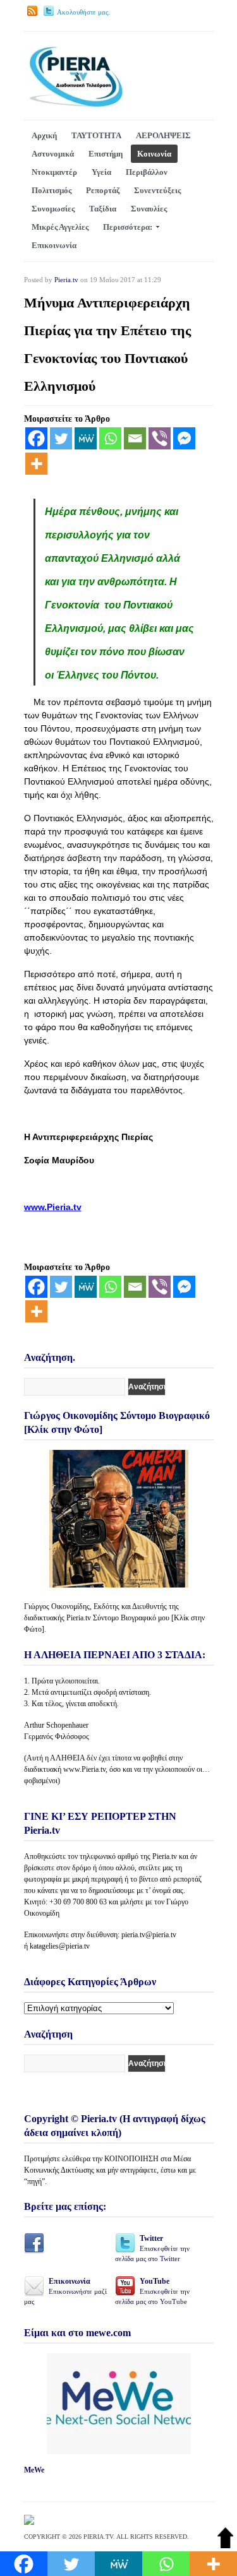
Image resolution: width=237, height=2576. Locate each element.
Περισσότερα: (128, 227)
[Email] (135, 438)
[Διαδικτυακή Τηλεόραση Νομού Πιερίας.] (76, 105)
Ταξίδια (103, 209)
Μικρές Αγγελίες (60, 227)
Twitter (152, 2248)
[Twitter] (61, 438)
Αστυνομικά (53, 154)
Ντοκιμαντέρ (54, 172)
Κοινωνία (154, 154)
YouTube (152, 2291)
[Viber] (160, 438)
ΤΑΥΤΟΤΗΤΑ (96, 135)
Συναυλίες (149, 209)
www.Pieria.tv (53, 1207)
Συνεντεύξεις (157, 190)
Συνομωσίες (53, 209)
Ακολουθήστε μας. (83, 12)
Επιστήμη (106, 154)
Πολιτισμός (52, 190)
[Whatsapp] (110, 438)
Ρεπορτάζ (103, 190)
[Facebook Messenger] (184, 438)
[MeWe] (86, 438)
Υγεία (101, 172)
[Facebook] (36, 438)
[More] (36, 464)
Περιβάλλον (147, 172)
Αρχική (44, 135)
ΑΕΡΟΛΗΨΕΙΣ (163, 135)
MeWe (34, 2470)
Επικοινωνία (54, 245)
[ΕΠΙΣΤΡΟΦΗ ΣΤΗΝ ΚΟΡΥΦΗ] (225, 2545)
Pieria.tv (66, 280)
